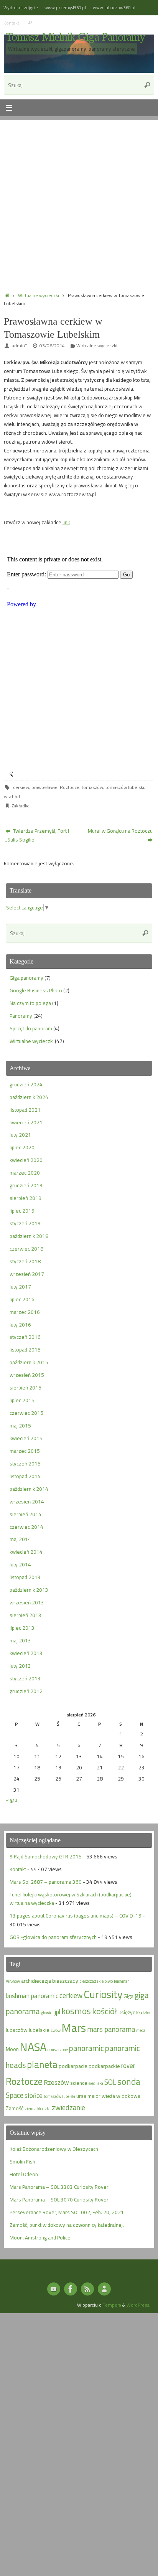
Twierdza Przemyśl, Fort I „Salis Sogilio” (37, 835)
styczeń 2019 (25, 1223)
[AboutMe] (104, 2289)
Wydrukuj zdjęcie (21, 7)
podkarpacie (73, 2066)
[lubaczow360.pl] (54, 2289)
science (79, 2083)
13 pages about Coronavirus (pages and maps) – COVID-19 (76, 1916)
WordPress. (138, 2305)
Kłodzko (143, 2013)
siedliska (96, 2083)
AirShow (13, 1981)
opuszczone (58, 2050)
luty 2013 (20, 1666)
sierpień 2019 (26, 1198)
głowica (47, 2013)
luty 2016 (20, 1325)
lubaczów (17, 2030)
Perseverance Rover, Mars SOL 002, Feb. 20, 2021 (67, 2212)
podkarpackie (104, 2066)
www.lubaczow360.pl (114, 7)
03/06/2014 (52, 346)
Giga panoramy (26, 978)
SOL (110, 2082)
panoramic (86, 2048)
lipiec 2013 (22, 1628)
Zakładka (21, 806)
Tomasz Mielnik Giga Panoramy (75, 37)
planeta (42, 2064)
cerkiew (21, 787)
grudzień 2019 (26, 1185)
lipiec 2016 (22, 1299)
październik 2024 (29, 1097)
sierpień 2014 (26, 1514)
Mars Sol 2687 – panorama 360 (46, 1882)
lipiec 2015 (22, 1400)
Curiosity (103, 1994)
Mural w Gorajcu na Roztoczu (120, 831)
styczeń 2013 (25, 1678)
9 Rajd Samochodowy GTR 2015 (46, 1857)
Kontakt (11, 23)
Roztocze (70, 787)
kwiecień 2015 (26, 1438)
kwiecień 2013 (26, 1653)
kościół (105, 2011)
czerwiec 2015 (26, 1413)
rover (128, 2065)
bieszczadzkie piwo (96, 1981)
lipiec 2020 (22, 1147)
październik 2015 (29, 1362)
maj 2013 (20, 1640)
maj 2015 (20, 1426)
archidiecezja (36, 1981)
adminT (20, 346)
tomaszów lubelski (125, 787)
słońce (34, 2095)
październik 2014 (29, 1489)
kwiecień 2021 (26, 1122)
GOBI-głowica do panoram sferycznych (53, 1937)
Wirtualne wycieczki (39, 295)
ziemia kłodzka (38, 2109)
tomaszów (92, 787)
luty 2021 (20, 1135)
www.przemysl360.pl (65, 7)
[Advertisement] (79, 199)
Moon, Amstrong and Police (40, 2238)
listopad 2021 (25, 1110)
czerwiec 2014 (26, 1527)
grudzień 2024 (26, 1084)
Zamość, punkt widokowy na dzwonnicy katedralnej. (67, 2225)
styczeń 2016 (25, 1337)
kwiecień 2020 (26, 1160)
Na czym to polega (30, 1003)
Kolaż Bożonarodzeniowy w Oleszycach (54, 2149)
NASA (33, 2047)
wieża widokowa (121, 2096)
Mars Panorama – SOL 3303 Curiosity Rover (59, 2187)
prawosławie (44, 787)
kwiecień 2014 (26, 1552)
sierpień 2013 (26, 1615)
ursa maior (88, 2096)
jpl (58, 2012)
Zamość (15, 2108)
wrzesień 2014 (27, 1502)
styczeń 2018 (25, 1261)
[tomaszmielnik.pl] (71, 2289)
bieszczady (65, 1981)
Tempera (112, 2305)
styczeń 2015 (25, 1464)
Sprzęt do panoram (31, 1028)
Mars (74, 2028)
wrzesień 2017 (27, 1274)
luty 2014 (20, 1564)
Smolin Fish (22, 2162)
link (66, 522)
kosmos (76, 2011)
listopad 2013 (25, 1577)
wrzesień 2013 (27, 1602)
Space (15, 2095)
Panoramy (21, 1016)
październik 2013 (29, 1590)
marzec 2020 (25, 1173)
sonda (129, 2082)
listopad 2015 (25, 1350)
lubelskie (39, 2030)
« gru (12, 1800)
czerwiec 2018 (26, 1249)
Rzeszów (56, 2082)
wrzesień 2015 (27, 1375)
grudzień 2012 (26, 1691)
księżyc (127, 2012)
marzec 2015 (25, 1451)
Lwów (56, 2030)
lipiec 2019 (22, 1211)
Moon (12, 2049)
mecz (141, 2030)
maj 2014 (20, 1539)
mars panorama (111, 2029)
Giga (128, 1996)
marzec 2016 (25, 1312)
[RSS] (87, 2289)
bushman (122, 1981)
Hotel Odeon (24, 2174)
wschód (12, 796)
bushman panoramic (32, 1996)
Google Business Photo (36, 990)
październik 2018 (29, 1236)
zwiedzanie (68, 2107)
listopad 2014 (25, 1476)
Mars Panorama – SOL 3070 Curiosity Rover (59, 2200)
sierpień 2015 (26, 1388)
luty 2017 (20, 1287)
